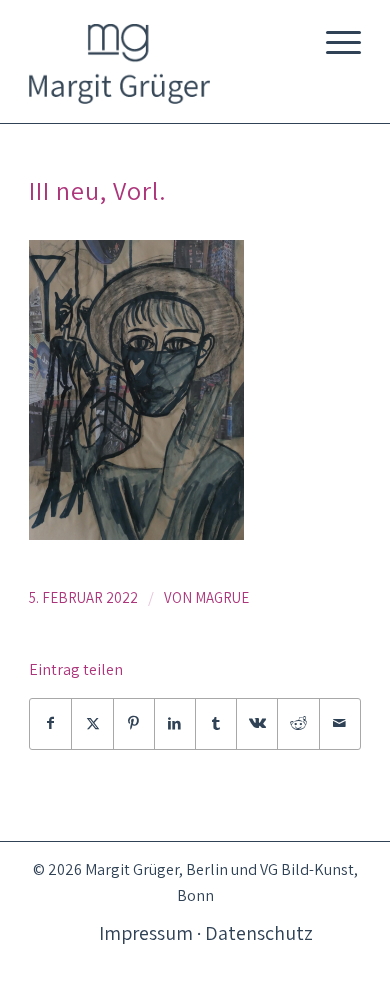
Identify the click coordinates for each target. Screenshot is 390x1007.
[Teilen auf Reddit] (298, 724)
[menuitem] (333, 40)
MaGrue (222, 597)
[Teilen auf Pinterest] (134, 724)
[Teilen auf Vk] (257, 724)
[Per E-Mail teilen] (340, 724)
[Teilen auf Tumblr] (216, 724)
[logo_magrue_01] (161, 52)
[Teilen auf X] (92, 724)
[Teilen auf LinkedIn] (175, 724)
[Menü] (333, 40)
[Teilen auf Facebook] (50, 724)
